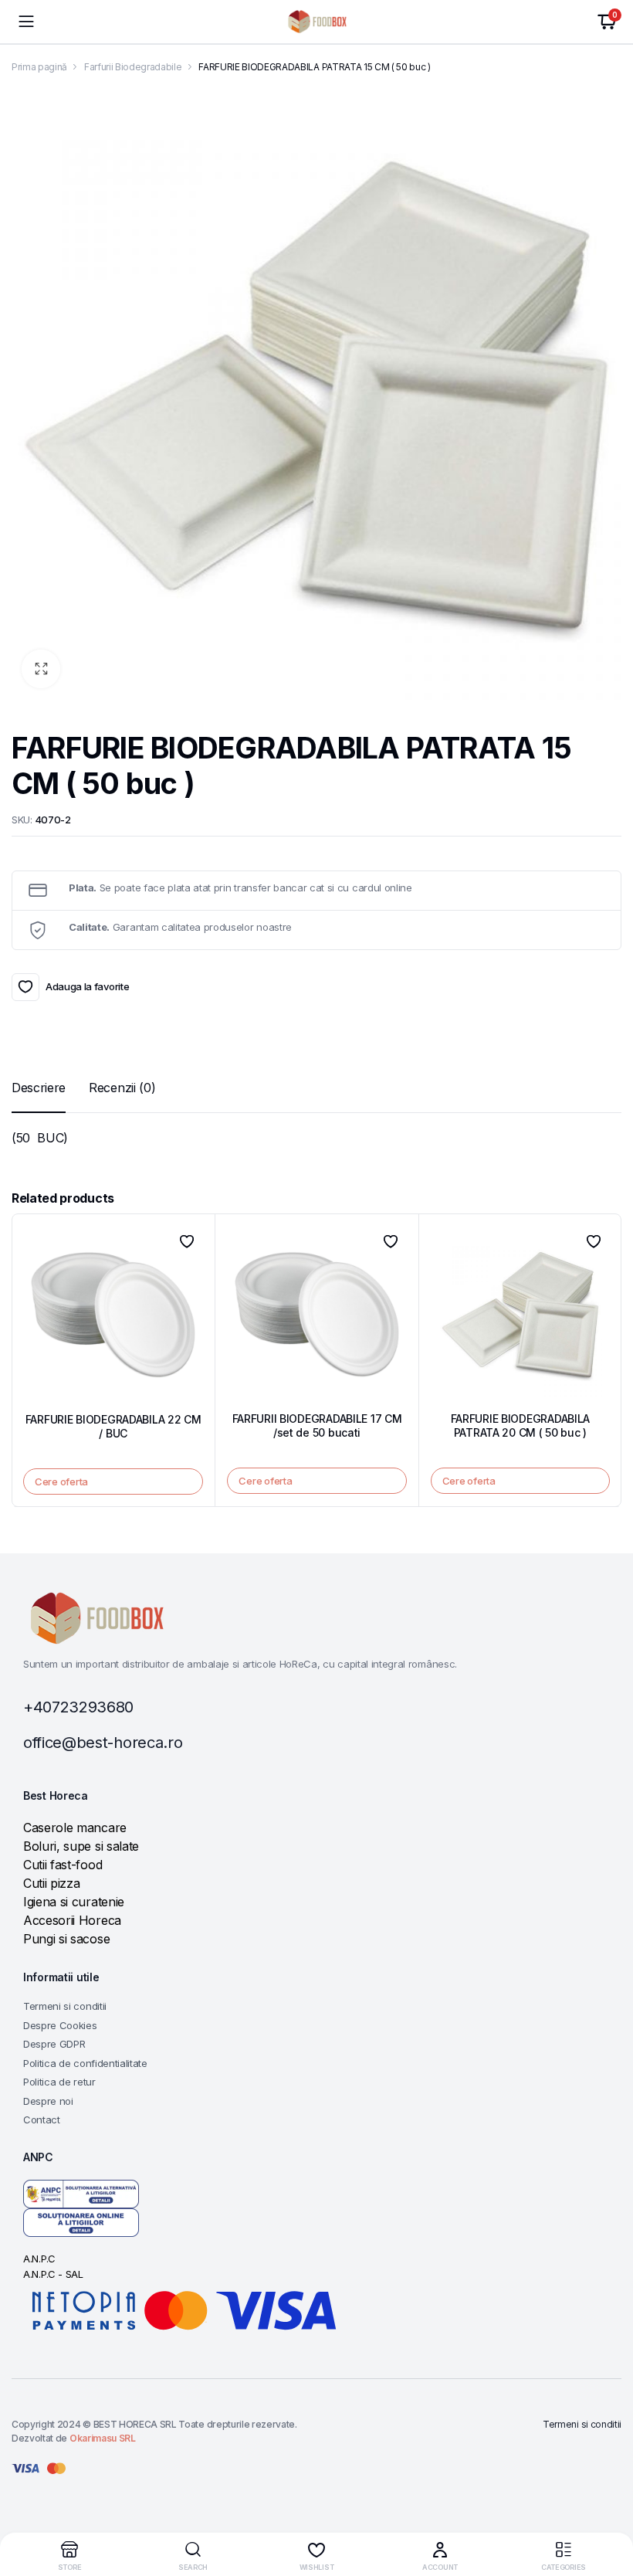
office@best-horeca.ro (103, 1743)
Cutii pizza (51, 1883)
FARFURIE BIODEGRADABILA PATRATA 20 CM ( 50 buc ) (521, 1425)
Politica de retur (59, 2082)
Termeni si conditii (65, 2006)
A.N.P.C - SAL (53, 2274)
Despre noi (48, 2101)
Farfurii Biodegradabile (133, 67)
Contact (42, 2120)
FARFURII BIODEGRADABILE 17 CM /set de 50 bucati (317, 1425)
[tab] (39, 1088)
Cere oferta (61, 1481)
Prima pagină (39, 67)
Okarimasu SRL (103, 2438)
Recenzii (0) (122, 1088)
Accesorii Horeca (72, 1920)
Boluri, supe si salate (81, 1846)
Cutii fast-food (63, 1865)
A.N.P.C (39, 2259)
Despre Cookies (60, 2025)
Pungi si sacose (66, 1939)
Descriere (39, 1088)
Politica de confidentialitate (85, 2063)
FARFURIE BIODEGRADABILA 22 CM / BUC (113, 1426)
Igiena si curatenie (74, 1902)
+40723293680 (78, 1707)
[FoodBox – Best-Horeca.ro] (317, 22)
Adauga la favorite (25, 987)
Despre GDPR (54, 2044)
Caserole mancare (75, 1828)
